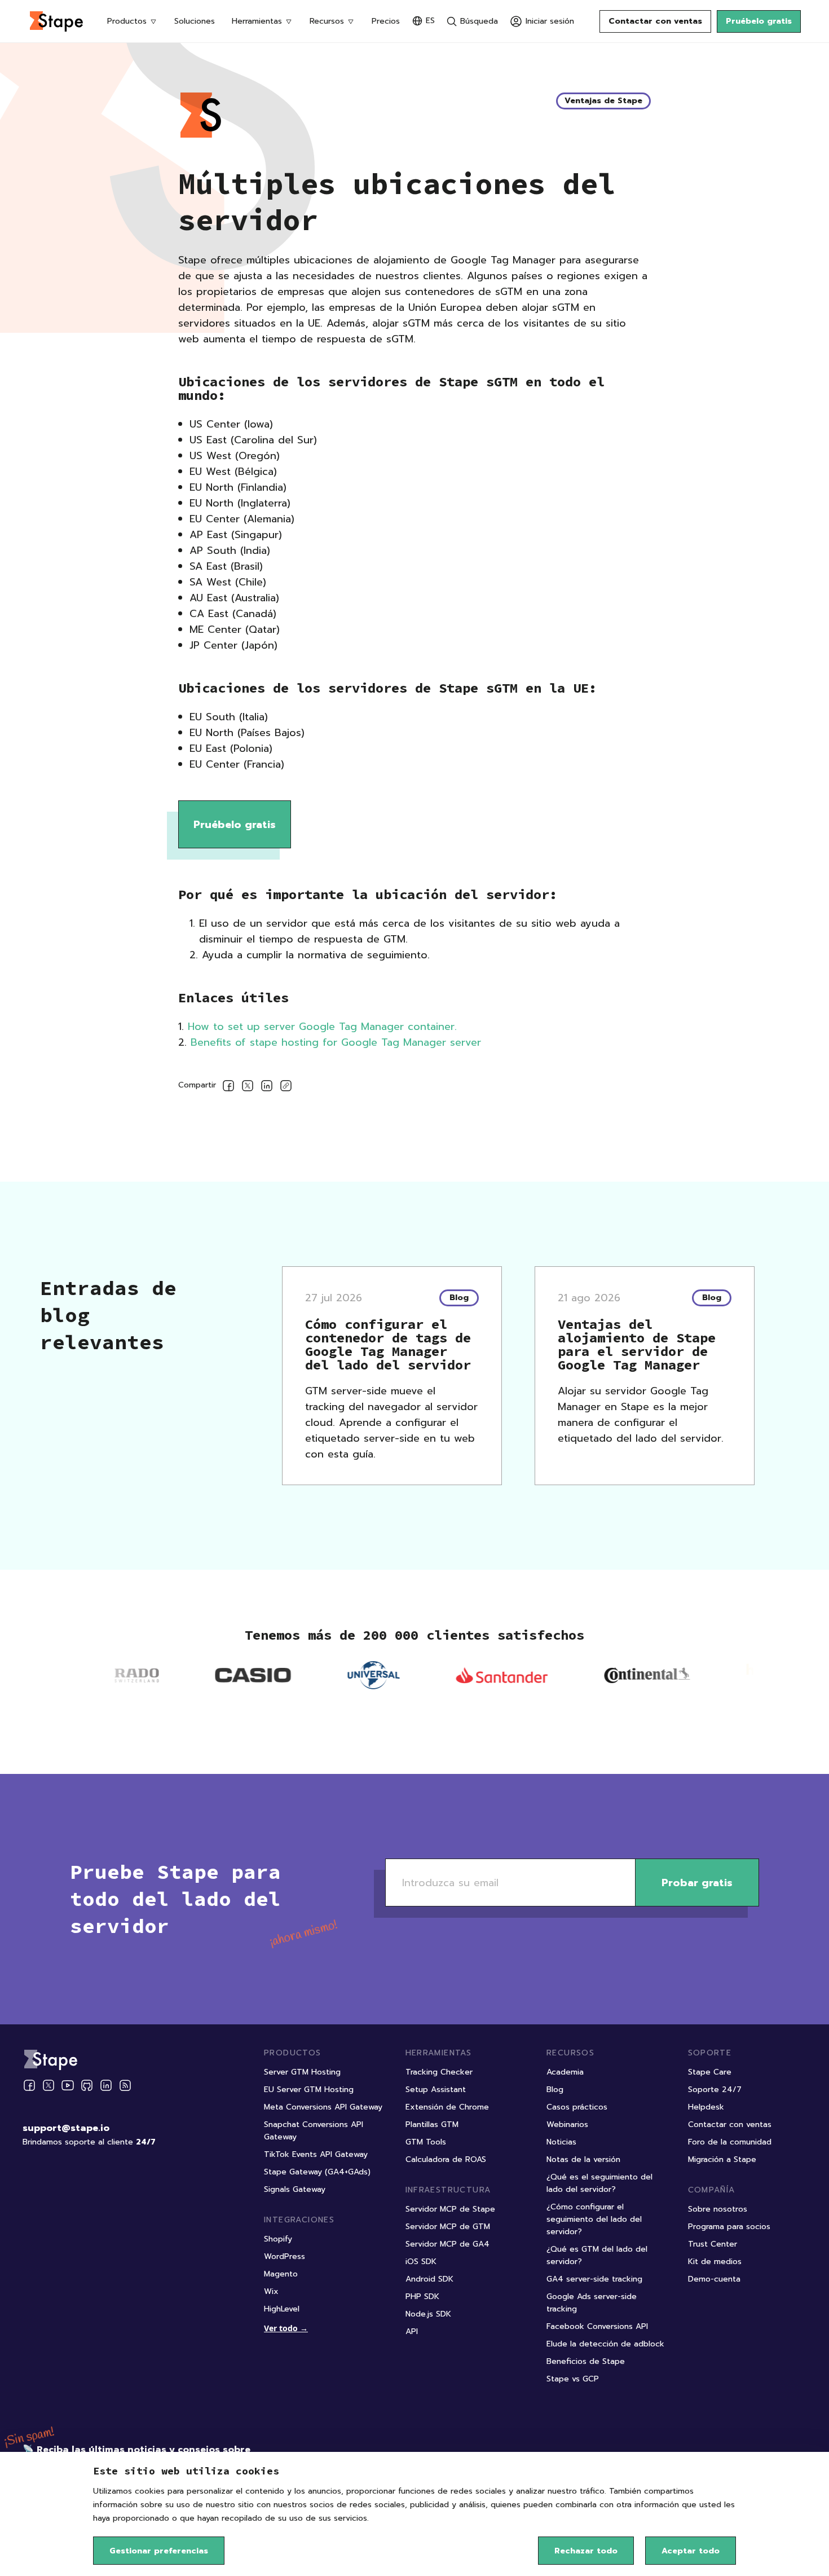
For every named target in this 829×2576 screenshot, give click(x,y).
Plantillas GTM (432, 2124)
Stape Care (710, 2072)
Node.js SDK (428, 2314)
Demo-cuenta (714, 2279)
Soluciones (195, 21)
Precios (386, 21)
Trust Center (713, 2244)
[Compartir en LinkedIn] (267, 1088)
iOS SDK (421, 2262)
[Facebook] (29, 2085)
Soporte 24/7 (715, 2090)
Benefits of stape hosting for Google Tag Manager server (336, 1042)
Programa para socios (729, 2227)
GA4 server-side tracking (594, 2279)
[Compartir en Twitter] (248, 1088)
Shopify (278, 2239)
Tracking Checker (439, 2072)
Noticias (561, 2142)
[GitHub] (87, 2085)
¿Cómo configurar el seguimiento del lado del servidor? (594, 2219)
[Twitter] (48, 2085)
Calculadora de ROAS (446, 2159)
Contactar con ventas (655, 21)
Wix (271, 2291)
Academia (565, 2072)
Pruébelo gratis (759, 21)
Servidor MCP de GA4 (447, 2244)
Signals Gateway (295, 2189)
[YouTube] (68, 2085)
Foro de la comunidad (730, 2142)
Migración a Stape (722, 2159)
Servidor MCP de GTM (448, 2227)
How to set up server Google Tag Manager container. (322, 1027)
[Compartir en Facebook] (228, 1088)
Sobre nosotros (718, 2209)
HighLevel (282, 2309)
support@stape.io (66, 2128)
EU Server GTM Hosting (309, 2090)
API (412, 2331)
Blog (555, 2090)
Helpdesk (706, 2107)
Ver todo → (286, 2328)
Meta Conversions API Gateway (323, 2107)
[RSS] (125, 2086)
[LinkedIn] (106, 2085)
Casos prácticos (577, 2107)
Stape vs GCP (573, 2379)
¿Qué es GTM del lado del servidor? (597, 2255)
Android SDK (429, 2279)
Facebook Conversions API (597, 2326)
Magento (281, 2274)
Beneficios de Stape (586, 2361)
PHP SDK (422, 2297)
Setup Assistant (436, 2090)
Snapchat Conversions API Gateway (314, 2131)
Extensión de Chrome (447, 2107)
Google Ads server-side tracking (592, 2303)
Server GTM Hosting (302, 2072)
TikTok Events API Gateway (316, 2154)
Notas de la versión (583, 2159)
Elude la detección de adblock (605, 2344)
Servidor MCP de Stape (450, 2209)
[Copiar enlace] (286, 1088)
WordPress (285, 2256)
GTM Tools (426, 2142)
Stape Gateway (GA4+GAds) (317, 2172)
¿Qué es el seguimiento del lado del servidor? (599, 2183)
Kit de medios (715, 2262)
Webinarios (567, 2124)
